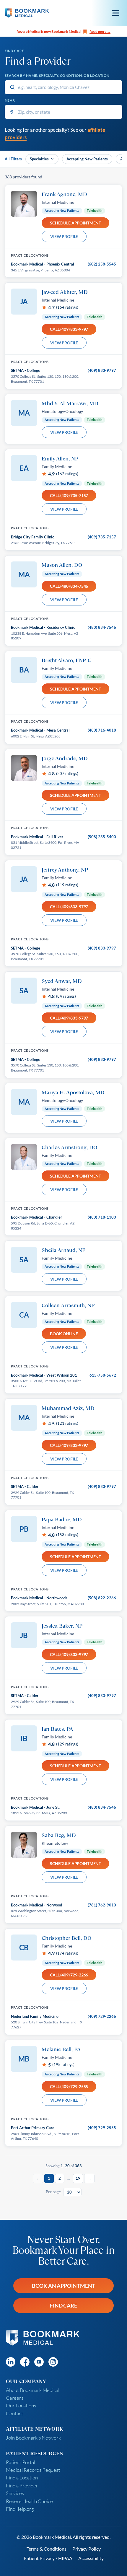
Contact (14, 2413)
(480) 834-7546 (102, 627)
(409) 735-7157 (102, 537)
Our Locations (21, 2405)
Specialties (39, 159)
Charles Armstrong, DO (70, 1147)
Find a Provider (22, 2485)
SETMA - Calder (25, 1486)
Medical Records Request (33, 2470)
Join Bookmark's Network (33, 2438)
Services (15, 2493)
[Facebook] (25, 2362)
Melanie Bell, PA (61, 2049)
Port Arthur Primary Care (33, 2128)
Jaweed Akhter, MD (65, 292)
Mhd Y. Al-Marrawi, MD (70, 403)
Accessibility (91, 2558)
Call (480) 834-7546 (69, 586)
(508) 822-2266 (102, 1598)
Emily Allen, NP (60, 458)
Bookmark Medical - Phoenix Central (43, 264)
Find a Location (22, 2478)
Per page (53, 2192)
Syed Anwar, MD (62, 981)
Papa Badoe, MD (62, 1519)
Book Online (64, 1334)
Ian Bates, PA (57, 1729)
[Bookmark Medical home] (27, 13)
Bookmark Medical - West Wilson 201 (44, 1375)
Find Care (63, 2305)
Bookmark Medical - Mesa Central (40, 730)
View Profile (64, 236)
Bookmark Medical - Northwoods (39, 1598)
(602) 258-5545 (102, 264)
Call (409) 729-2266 (69, 1975)
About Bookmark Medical (33, 2390)
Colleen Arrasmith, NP (68, 1305)
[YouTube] (39, 2362)
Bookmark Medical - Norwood (36, 1905)
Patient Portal (21, 2462)
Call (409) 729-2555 (69, 2086)
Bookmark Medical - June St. (35, 1807)
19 (78, 2178)
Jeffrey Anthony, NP (65, 869)
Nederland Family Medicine (35, 2016)
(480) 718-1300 (102, 1217)
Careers (15, 2398)
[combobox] (63, 87)
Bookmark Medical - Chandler (36, 1217)
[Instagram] (53, 2362)
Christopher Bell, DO (67, 1938)
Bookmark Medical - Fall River (37, 837)
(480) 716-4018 (102, 730)
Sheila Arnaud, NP (63, 1250)
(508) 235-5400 (102, 837)
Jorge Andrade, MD (65, 758)
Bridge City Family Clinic (32, 537)
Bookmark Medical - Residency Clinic (43, 627)
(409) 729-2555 (102, 2128)
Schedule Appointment (75, 223)
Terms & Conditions (47, 2549)
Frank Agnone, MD (64, 194)
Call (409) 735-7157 (69, 495)
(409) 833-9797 (102, 370)
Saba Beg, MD (59, 1835)
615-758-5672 (103, 1375)
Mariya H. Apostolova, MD (73, 1092)
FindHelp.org (20, 2509)
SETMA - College (26, 370)
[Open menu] (116, 13)
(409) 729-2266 (102, 2016)
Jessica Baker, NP (62, 1626)
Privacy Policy (87, 2549)
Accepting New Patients (87, 159)
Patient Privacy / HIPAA (48, 2558)
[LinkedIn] (11, 2362)
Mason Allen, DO (62, 565)
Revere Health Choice (29, 2501)
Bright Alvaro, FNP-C (66, 660)
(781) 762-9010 (102, 1905)
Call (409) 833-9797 (69, 329)
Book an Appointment (64, 2286)
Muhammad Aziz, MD (68, 1408)
